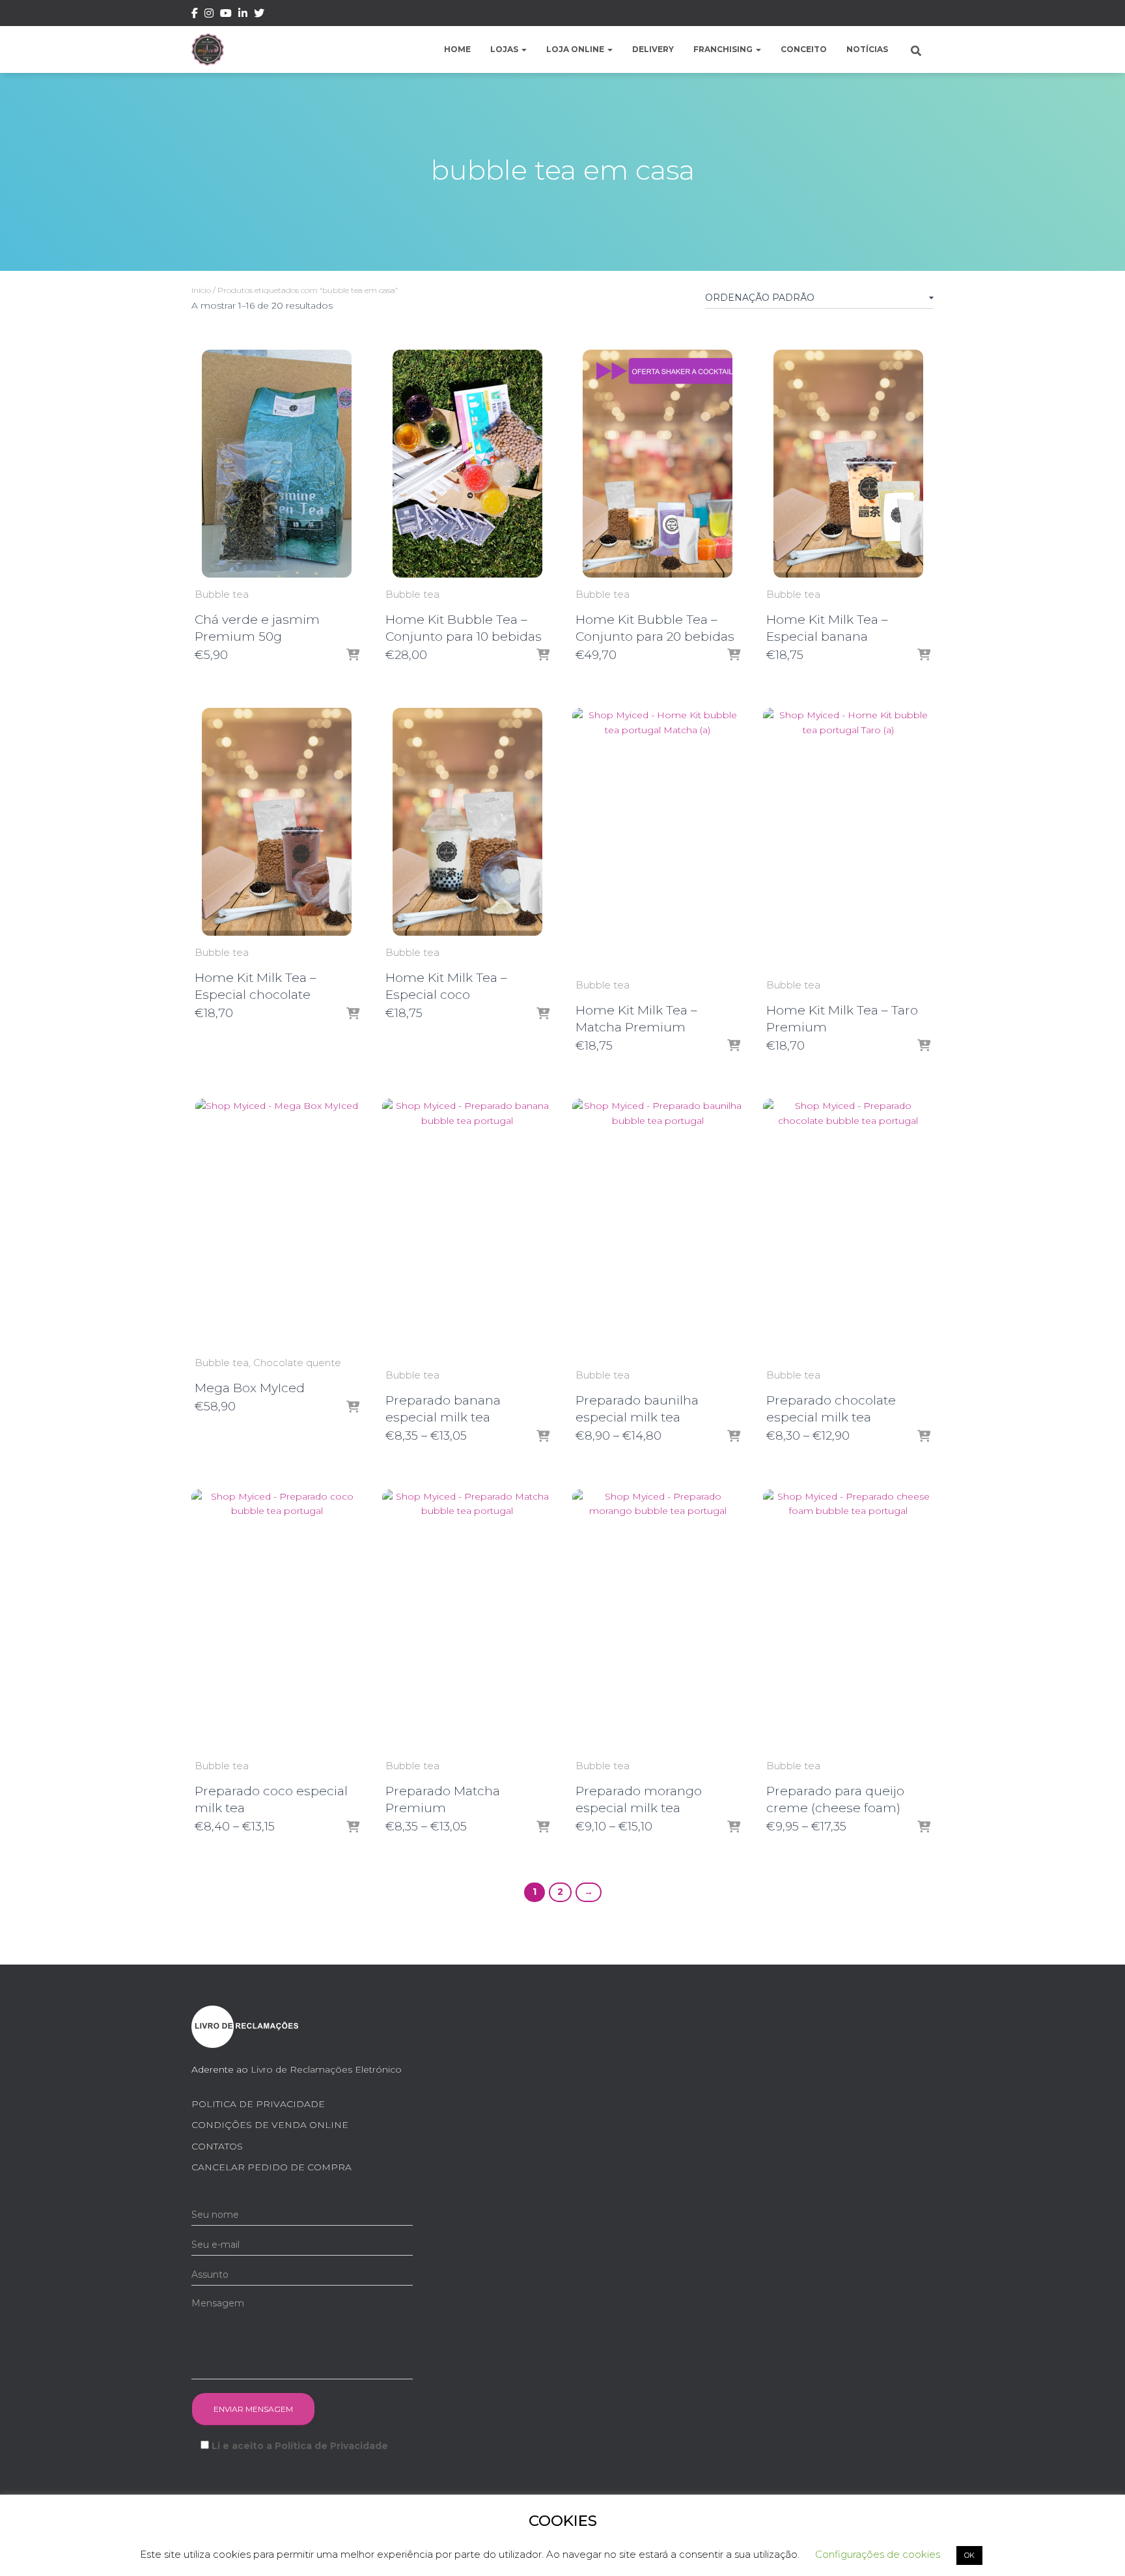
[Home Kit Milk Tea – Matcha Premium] (658, 838)
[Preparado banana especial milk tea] (468, 1228)
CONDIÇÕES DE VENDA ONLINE (270, 2125)
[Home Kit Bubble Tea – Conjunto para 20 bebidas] (658, 464)
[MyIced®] (208, 49)
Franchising (724, 49)
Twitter (259, 15)
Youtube (226, 15)
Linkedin (243, 15)
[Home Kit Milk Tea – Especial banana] (848, 464)
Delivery (653, 49)
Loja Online (576, 49)
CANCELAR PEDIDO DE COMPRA (271, 2167)
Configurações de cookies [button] (878, 2554)
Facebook (195, 15)
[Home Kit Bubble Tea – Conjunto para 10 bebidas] (467, 464)
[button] (523, 49)
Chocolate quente (297, 1363)
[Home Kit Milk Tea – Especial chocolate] (277, 822)
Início (201, 290)
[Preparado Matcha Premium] (468, 1619)
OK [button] (969, 2555)
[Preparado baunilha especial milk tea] (658, 1228)
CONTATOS (217, 2146)
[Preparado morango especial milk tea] (658, 1619)
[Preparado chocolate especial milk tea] (849, 1228)
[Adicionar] (353, 656)
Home (457, 49)
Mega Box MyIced (250, 1388)
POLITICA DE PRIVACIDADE (258, 2104)
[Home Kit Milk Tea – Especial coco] (467, 822)
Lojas (505, 49)
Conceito (804, 49)
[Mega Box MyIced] (277, 1222)
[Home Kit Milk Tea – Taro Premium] (849, 838)
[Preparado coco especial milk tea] (277, 1619)
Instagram (209, 15)
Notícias (867, 49)
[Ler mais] (924, 656)
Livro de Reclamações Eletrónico (326, 2069)
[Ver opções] (543, 656)
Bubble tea (222, 594)
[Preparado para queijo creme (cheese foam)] (849, 1619)
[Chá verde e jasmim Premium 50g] (277, 464)
